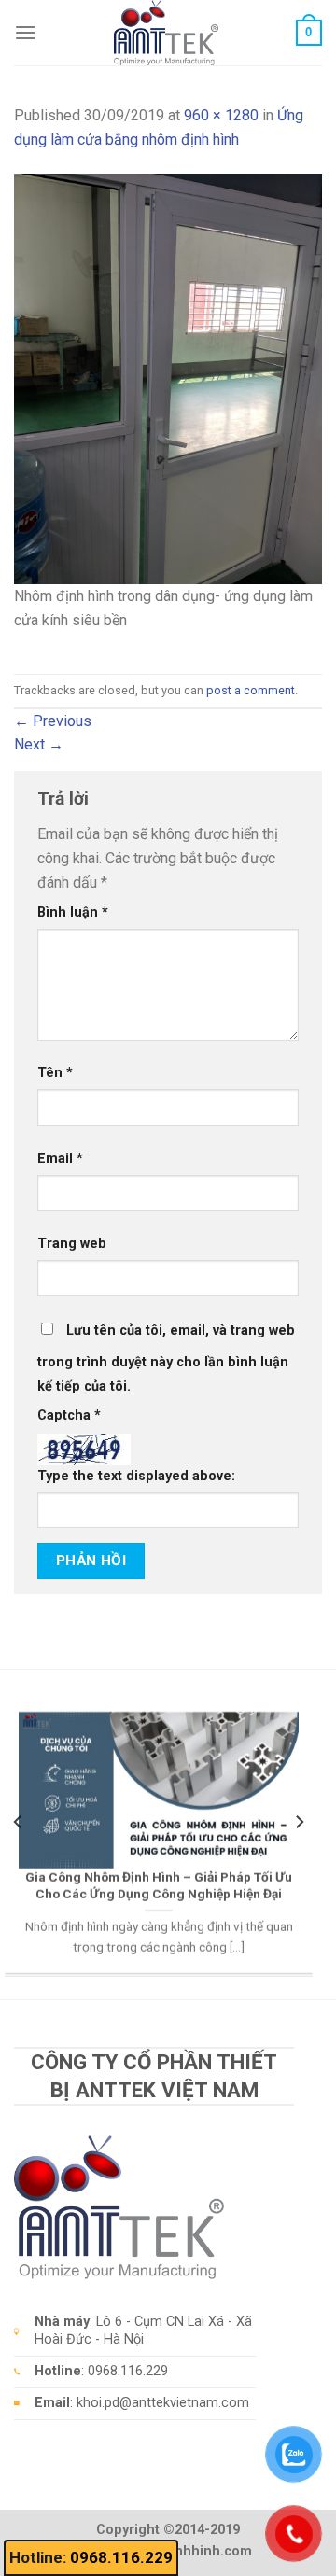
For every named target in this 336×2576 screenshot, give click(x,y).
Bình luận (73, 912)
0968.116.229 (121, 2557)
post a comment (251, 690)
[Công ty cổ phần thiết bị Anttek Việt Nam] (166, 33)
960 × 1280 (221, 115)
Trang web (72, 1244)
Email (60, 1159)
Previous (53, 721)
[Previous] (19, 1821)
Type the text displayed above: (136, 1476)
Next (39, 744)
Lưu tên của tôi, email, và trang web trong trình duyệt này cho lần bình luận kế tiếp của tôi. (166, 1358)
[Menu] (25, 32)
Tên (55, 1073)
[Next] (299, 1821)
